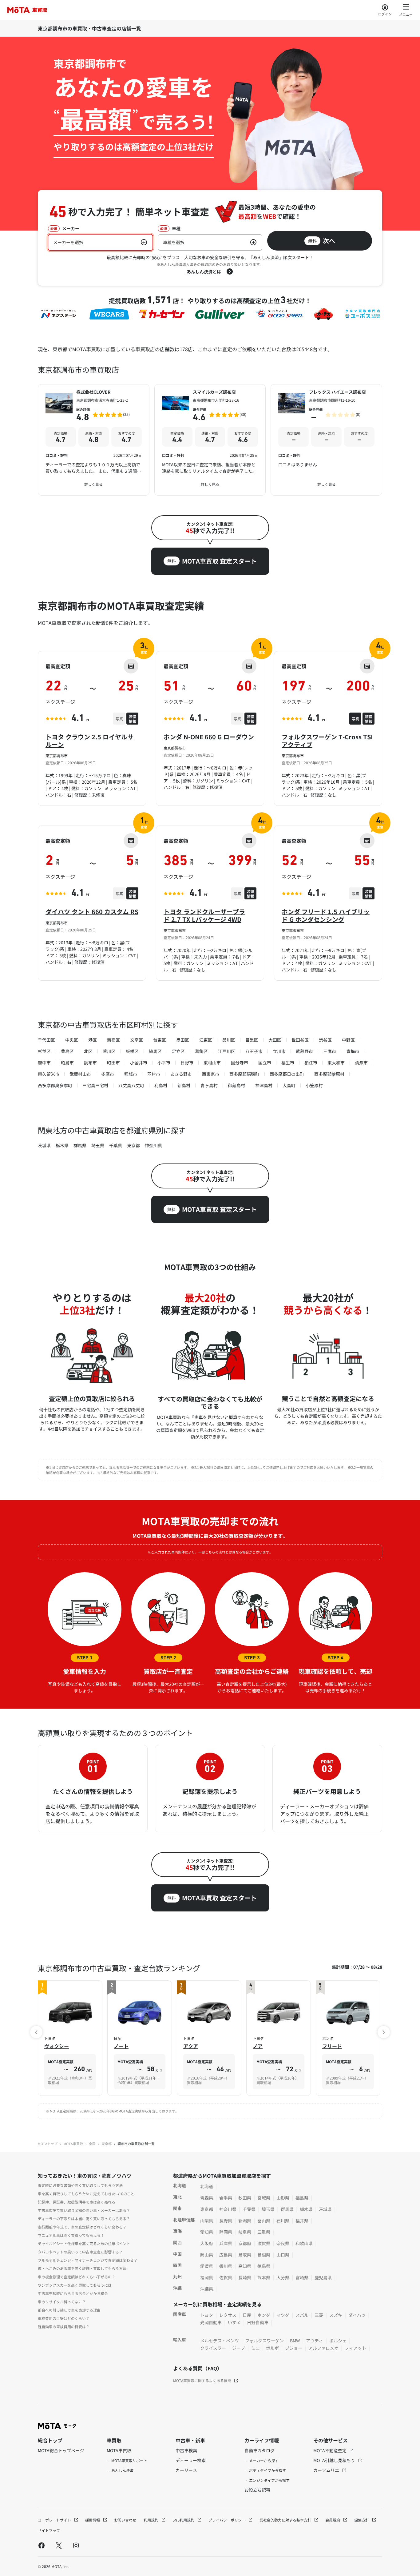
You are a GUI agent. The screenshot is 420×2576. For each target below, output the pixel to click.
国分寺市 (240, 1063)
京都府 (245, 2243)
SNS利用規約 (184, 2520)
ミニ (256, 2348)
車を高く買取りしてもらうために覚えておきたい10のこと (86, 2194)
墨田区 (183, 1040)
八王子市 (254, 1051)
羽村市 (154, 1074)
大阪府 (207, 2243)
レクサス (228, 2315)
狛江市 (311, 1063)
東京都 (133, 1145)
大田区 (275, 1040)
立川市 (279, 1051)
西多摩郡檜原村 (329, 1074)
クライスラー (213, 2348)
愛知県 (207, 2232)
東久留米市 (49, 1074)
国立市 (265, 1063)
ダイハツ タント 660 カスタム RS (92, 912)
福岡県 (207, 2277)
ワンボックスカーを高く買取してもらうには (75, 2285)
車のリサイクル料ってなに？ (62, 2302)
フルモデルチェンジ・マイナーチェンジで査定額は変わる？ (88, 2260)
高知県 (245, 2266)
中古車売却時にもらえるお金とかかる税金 (73, 2293)
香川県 (226, 2266)
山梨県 (207, 2220)
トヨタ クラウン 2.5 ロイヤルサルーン (89, 741)
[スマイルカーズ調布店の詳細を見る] (210, 440)
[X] (59, 2545)
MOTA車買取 (73, 2144)
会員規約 (333, 2520)
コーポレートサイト (55, 2520)
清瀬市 (361, 1063)
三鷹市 (330, 1051)
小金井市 (139, 1063)
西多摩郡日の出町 (287, 1074)
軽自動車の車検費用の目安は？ (64, 2327)
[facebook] (42, 2545)
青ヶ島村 (209, 1085)
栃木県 (62, 1145)
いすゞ (234, 2322)
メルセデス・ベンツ (220, 2341)
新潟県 (245, 2220)
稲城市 (131, 1074)
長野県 (226, 2220)
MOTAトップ (48, 2144)
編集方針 (362, 2520)
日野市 (187, 1063)
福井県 (302, 2220)
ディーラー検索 (191, 2460)
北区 (88, 1051)
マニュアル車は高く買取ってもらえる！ (71, 2235)
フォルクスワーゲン (264, 2341)
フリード (332, 2046)
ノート (121, 2046)
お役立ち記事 (257, 2490)
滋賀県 (264, 2243)
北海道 (207, 2186)
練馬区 (155, 1051)
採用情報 (93, 2520)
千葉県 (116, 1145)
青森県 (207, 2198)
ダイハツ (357, 2315)
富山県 (264, 2220)
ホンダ (264, 2315)
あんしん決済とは (204, 271)
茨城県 (44, 1145)
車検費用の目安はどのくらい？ (64, 2318)
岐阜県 (245, 2232)
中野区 (348, 1040)
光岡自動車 (211, 2322)
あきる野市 (181, 1074)
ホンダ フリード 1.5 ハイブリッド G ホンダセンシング (326, 915)
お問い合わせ (125, 2520)
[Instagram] (76, 2545)
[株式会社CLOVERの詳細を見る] (94, 440)
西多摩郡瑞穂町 (244, 1074)
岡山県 (207, 2255)
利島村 (161, 1085)
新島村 (184, 1085)
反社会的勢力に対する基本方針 (286, 2520)
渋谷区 (325, 1040)
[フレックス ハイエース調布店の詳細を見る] (326, 440)
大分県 (283, 2277)
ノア (258, 2046)
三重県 (264, 2232)
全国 (92, 2144)
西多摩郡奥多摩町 (55, 1085)
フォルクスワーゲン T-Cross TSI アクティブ (327, 741)
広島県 (226, 2255)
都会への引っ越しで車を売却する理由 (69, 2310)
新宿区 (113, 1040)
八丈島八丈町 (131, 1085)
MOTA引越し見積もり (335, 2460)
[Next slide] (384, 2032)
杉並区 (44, 1051)
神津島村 (264, 1085)
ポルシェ (338, 2341)
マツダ (283, 2315)
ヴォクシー (57, 2046)
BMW (295, 2341)
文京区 (137, 1040)
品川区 (229, 1040)
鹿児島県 (323, 2277)
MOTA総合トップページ (61, 2450)
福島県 (302, 2198)
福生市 (288, 1063)
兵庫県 (226, 2243)
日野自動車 (258, 2322)
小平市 (164, 1063)
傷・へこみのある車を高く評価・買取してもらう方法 (82, 2268)
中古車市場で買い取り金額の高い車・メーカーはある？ (84, 2210)
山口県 (283, 2255)
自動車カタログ (260, 2450)
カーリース (186, 2470)
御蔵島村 (236, 1085)
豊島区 (67, 1051)
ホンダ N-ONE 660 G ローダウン (209, 737)
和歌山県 (304, 2243)
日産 (247, 2315)
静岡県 (226, 2232)
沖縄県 (207, 2289)
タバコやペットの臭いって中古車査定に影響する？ (80, 2252)
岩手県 (226, 2198)
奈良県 (283, 2243)
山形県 (283, 2198)
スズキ (336, 2315)
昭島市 (67, 1063)
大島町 (289, 1085)
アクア (191, 2046)
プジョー (294, 2348)
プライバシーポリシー (227, 2520)
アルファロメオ (323, 2348)
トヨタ (207, 2315)
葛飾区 (201, 1051)
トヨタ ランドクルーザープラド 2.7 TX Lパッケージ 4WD (204, 915)
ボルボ (272, 2348)
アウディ (315, 2341)
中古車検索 (186, 2450)
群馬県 (80, 1145)
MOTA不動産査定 (330, 2450)
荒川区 (109, 1051)
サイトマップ (49, 2530)
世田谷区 (300, 1040)
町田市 (113, 1063)
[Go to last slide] (36, 2032)
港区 (93, 1040)
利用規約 (151, 2520)
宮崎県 (302, 2277)
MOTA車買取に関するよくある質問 (202, 2380)
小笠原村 (314, 1085)
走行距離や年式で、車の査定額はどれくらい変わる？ (82, 2227)
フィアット (355, 2348)
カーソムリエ (327, 2470)
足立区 (178, 1051)
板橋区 (132, 1051)
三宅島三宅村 (95, 1085)
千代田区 (46, 1040)
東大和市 (336, 1063)
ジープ (239, 2348)
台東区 (160, 1040)
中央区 (72, 1040)
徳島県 (264, 2266)
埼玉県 (98, 1145)
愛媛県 (207, 2266)
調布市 (90, 1063)
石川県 (283, 2220)
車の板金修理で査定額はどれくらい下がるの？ (77, 2277)
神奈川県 (153, 1145)
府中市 (44, 1063)
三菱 (319, 2315)
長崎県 (245, 2277)
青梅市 (353, 1051)
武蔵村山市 (80, 1074)
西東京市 (211, 1074)
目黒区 (252, 1040)
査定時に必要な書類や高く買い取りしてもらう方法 (80, 2185)
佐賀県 (226, 2277)
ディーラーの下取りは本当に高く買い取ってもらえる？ (84, 2218)
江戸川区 (227, 1051)
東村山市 (212, 1063)
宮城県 (264, 2198)
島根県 (264, 2255)
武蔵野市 (304, 1051)
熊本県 (264, 2277)
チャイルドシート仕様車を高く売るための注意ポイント (84, 2243)
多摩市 (108, 1074)
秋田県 (245, 2198)
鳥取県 (245, 2255)
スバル (302, 2315)
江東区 (206, 1040)
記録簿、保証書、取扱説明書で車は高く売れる (77, 2202)
